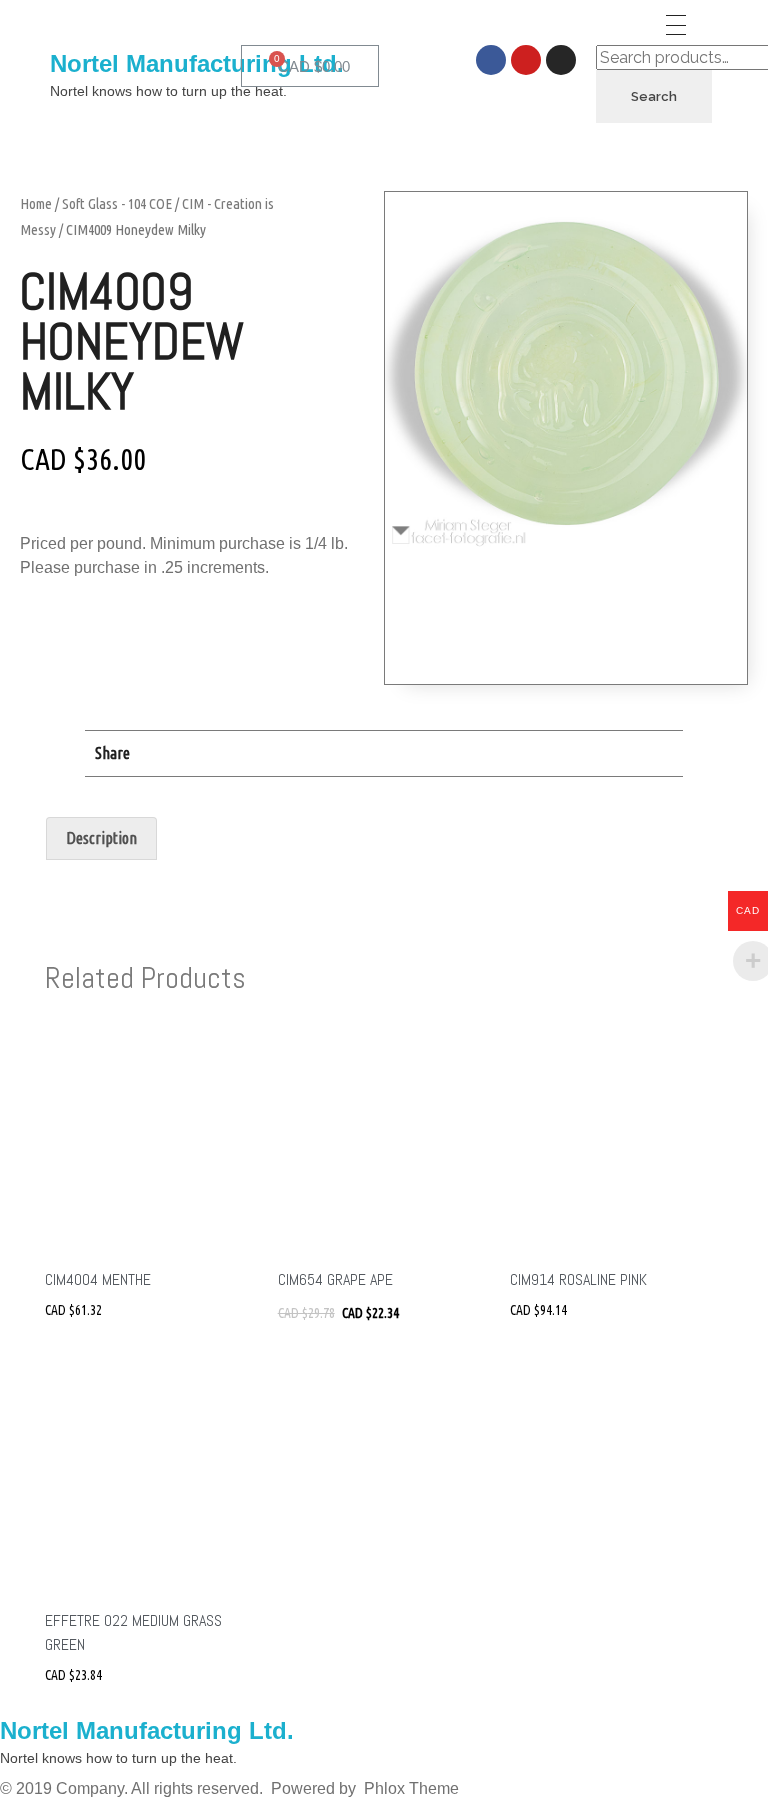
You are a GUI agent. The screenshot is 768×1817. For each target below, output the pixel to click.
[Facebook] (491, 60)
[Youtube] (526, 60)
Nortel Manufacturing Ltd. (197, 63)
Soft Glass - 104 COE (117, 203)
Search (654, 96)
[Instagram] (561, 60)
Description (101, 838)
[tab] (101, 839)
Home (36, 203)
